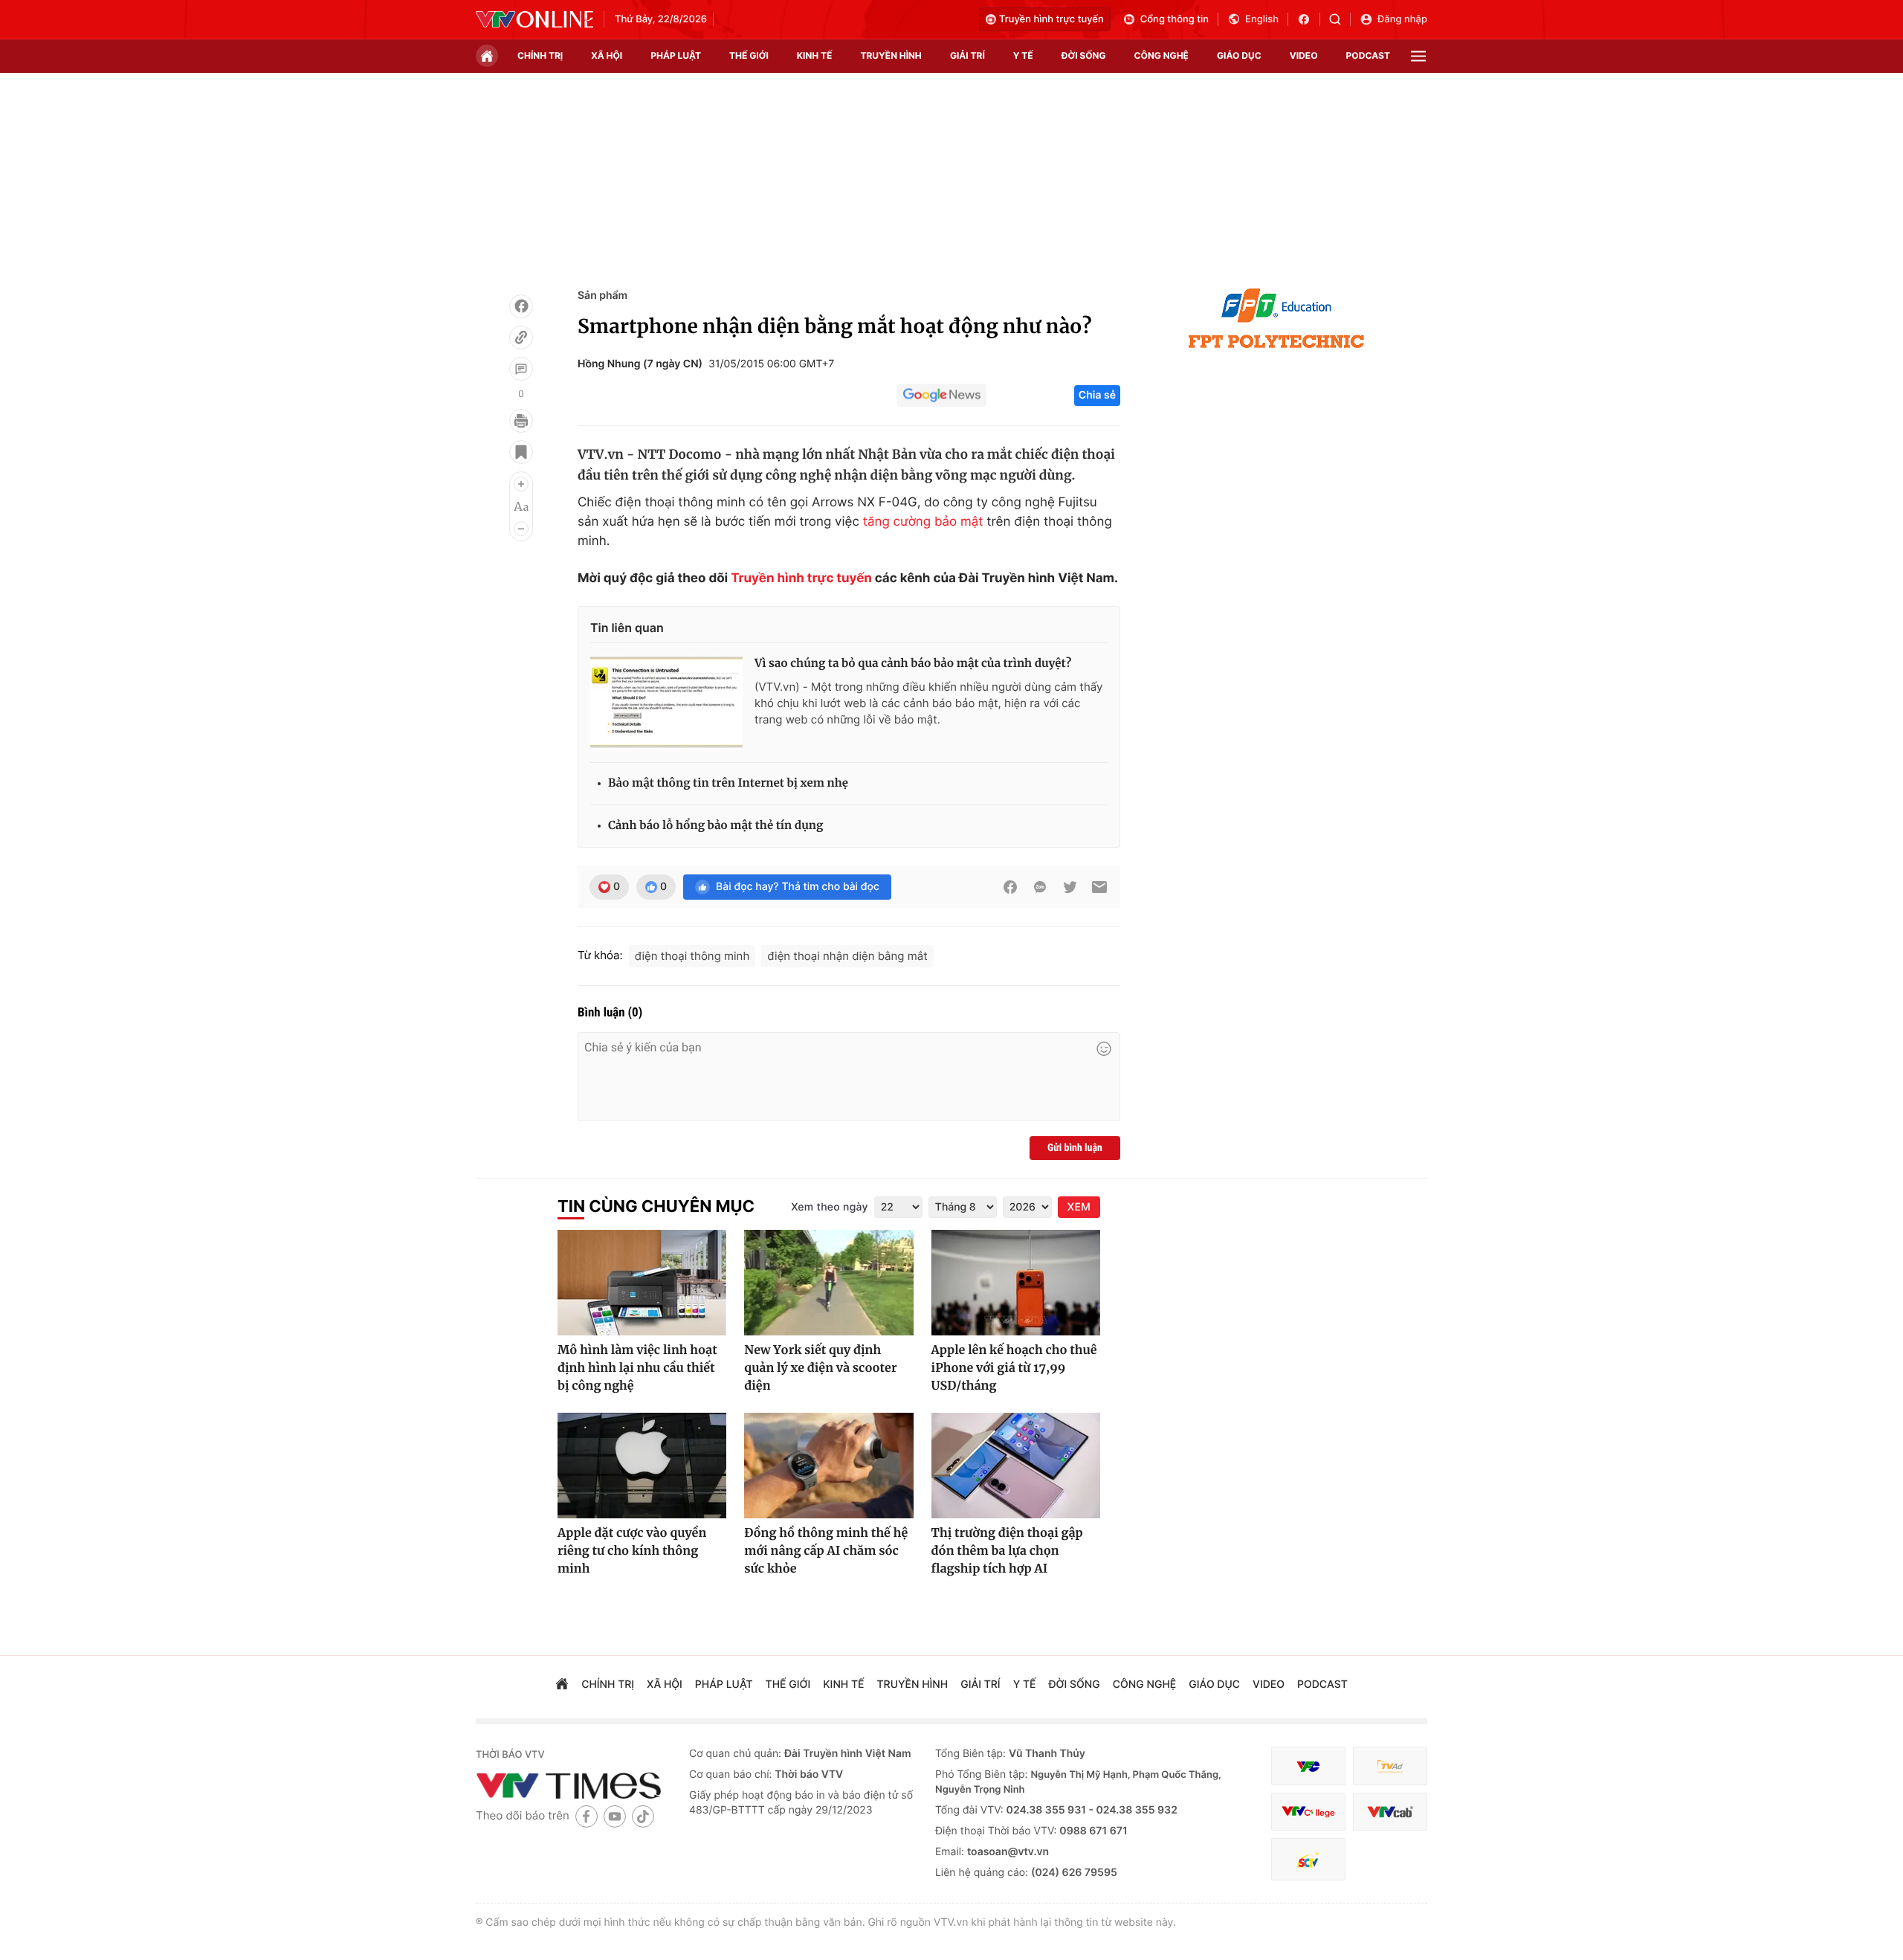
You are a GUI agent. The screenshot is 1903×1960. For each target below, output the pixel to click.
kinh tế (815, 55)
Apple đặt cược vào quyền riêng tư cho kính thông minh (632, 1551)
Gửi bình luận (1075, 1148)
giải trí (967, 55)
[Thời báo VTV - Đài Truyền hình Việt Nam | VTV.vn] (534, 19)
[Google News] (942, 396)
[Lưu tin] (521, 452)
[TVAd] (1390, 1766)
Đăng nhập (1402, 19)
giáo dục (1239, 55)
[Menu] (1418, 56)
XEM (1079, 1207)
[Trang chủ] (487, 56)
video (1304, 55)
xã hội (607, 55)
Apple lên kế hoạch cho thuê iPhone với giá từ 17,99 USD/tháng (1014, 1368)
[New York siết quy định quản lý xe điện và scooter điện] (828, 1283)
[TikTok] (643, 1816)
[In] (521, 421)
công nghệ (1161, 55)
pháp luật (676, 55)
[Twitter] (1070, 887)
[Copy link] (521, 338)
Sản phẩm (602, 296)
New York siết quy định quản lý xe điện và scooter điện (820, 1368)
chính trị (540, 55)
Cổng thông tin (1175, 19)
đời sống (1084, 55)
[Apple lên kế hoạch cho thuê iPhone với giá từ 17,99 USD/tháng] (1016, 1283)
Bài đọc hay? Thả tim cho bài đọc (798, 887)
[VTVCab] (1390, 1812)
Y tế (1023, 55)
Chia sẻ (1097, 395)
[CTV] (1308, 1812)
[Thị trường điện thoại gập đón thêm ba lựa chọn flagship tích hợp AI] (1016, 1466)
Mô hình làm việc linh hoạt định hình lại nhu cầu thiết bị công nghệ (637, 1368)
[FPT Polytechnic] (1276, 318)
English (1262, 19)
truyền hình (891, 55)
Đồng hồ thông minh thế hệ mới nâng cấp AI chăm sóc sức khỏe (826, 1551)
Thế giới (749, 55)
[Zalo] (1040, 887)
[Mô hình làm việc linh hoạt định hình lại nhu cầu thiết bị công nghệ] (642, 1283)
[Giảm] (521, 529)
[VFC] (1308, 1766)
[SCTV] (1308, 1859)
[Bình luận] (521, 369)
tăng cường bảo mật (923, 522)
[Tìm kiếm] (1340, 19)
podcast (1368, 55)
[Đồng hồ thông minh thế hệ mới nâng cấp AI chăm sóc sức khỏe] (828, 1466)
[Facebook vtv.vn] (1309, 19)
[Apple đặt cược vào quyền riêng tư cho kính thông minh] (642, 1466)
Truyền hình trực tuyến (1051, 19)
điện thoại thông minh (692, 956)
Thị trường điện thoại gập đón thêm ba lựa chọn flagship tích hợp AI (1007, 1551)
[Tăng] (521, 484)
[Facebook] (521, 306)
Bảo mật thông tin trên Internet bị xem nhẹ (728, 783)
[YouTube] (615, 1816)
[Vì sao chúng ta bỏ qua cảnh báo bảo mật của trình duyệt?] (666, 703)
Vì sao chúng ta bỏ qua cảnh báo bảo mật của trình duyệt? (913, 664)
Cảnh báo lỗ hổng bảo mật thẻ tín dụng (715, 826)
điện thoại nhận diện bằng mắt (847, 956)
